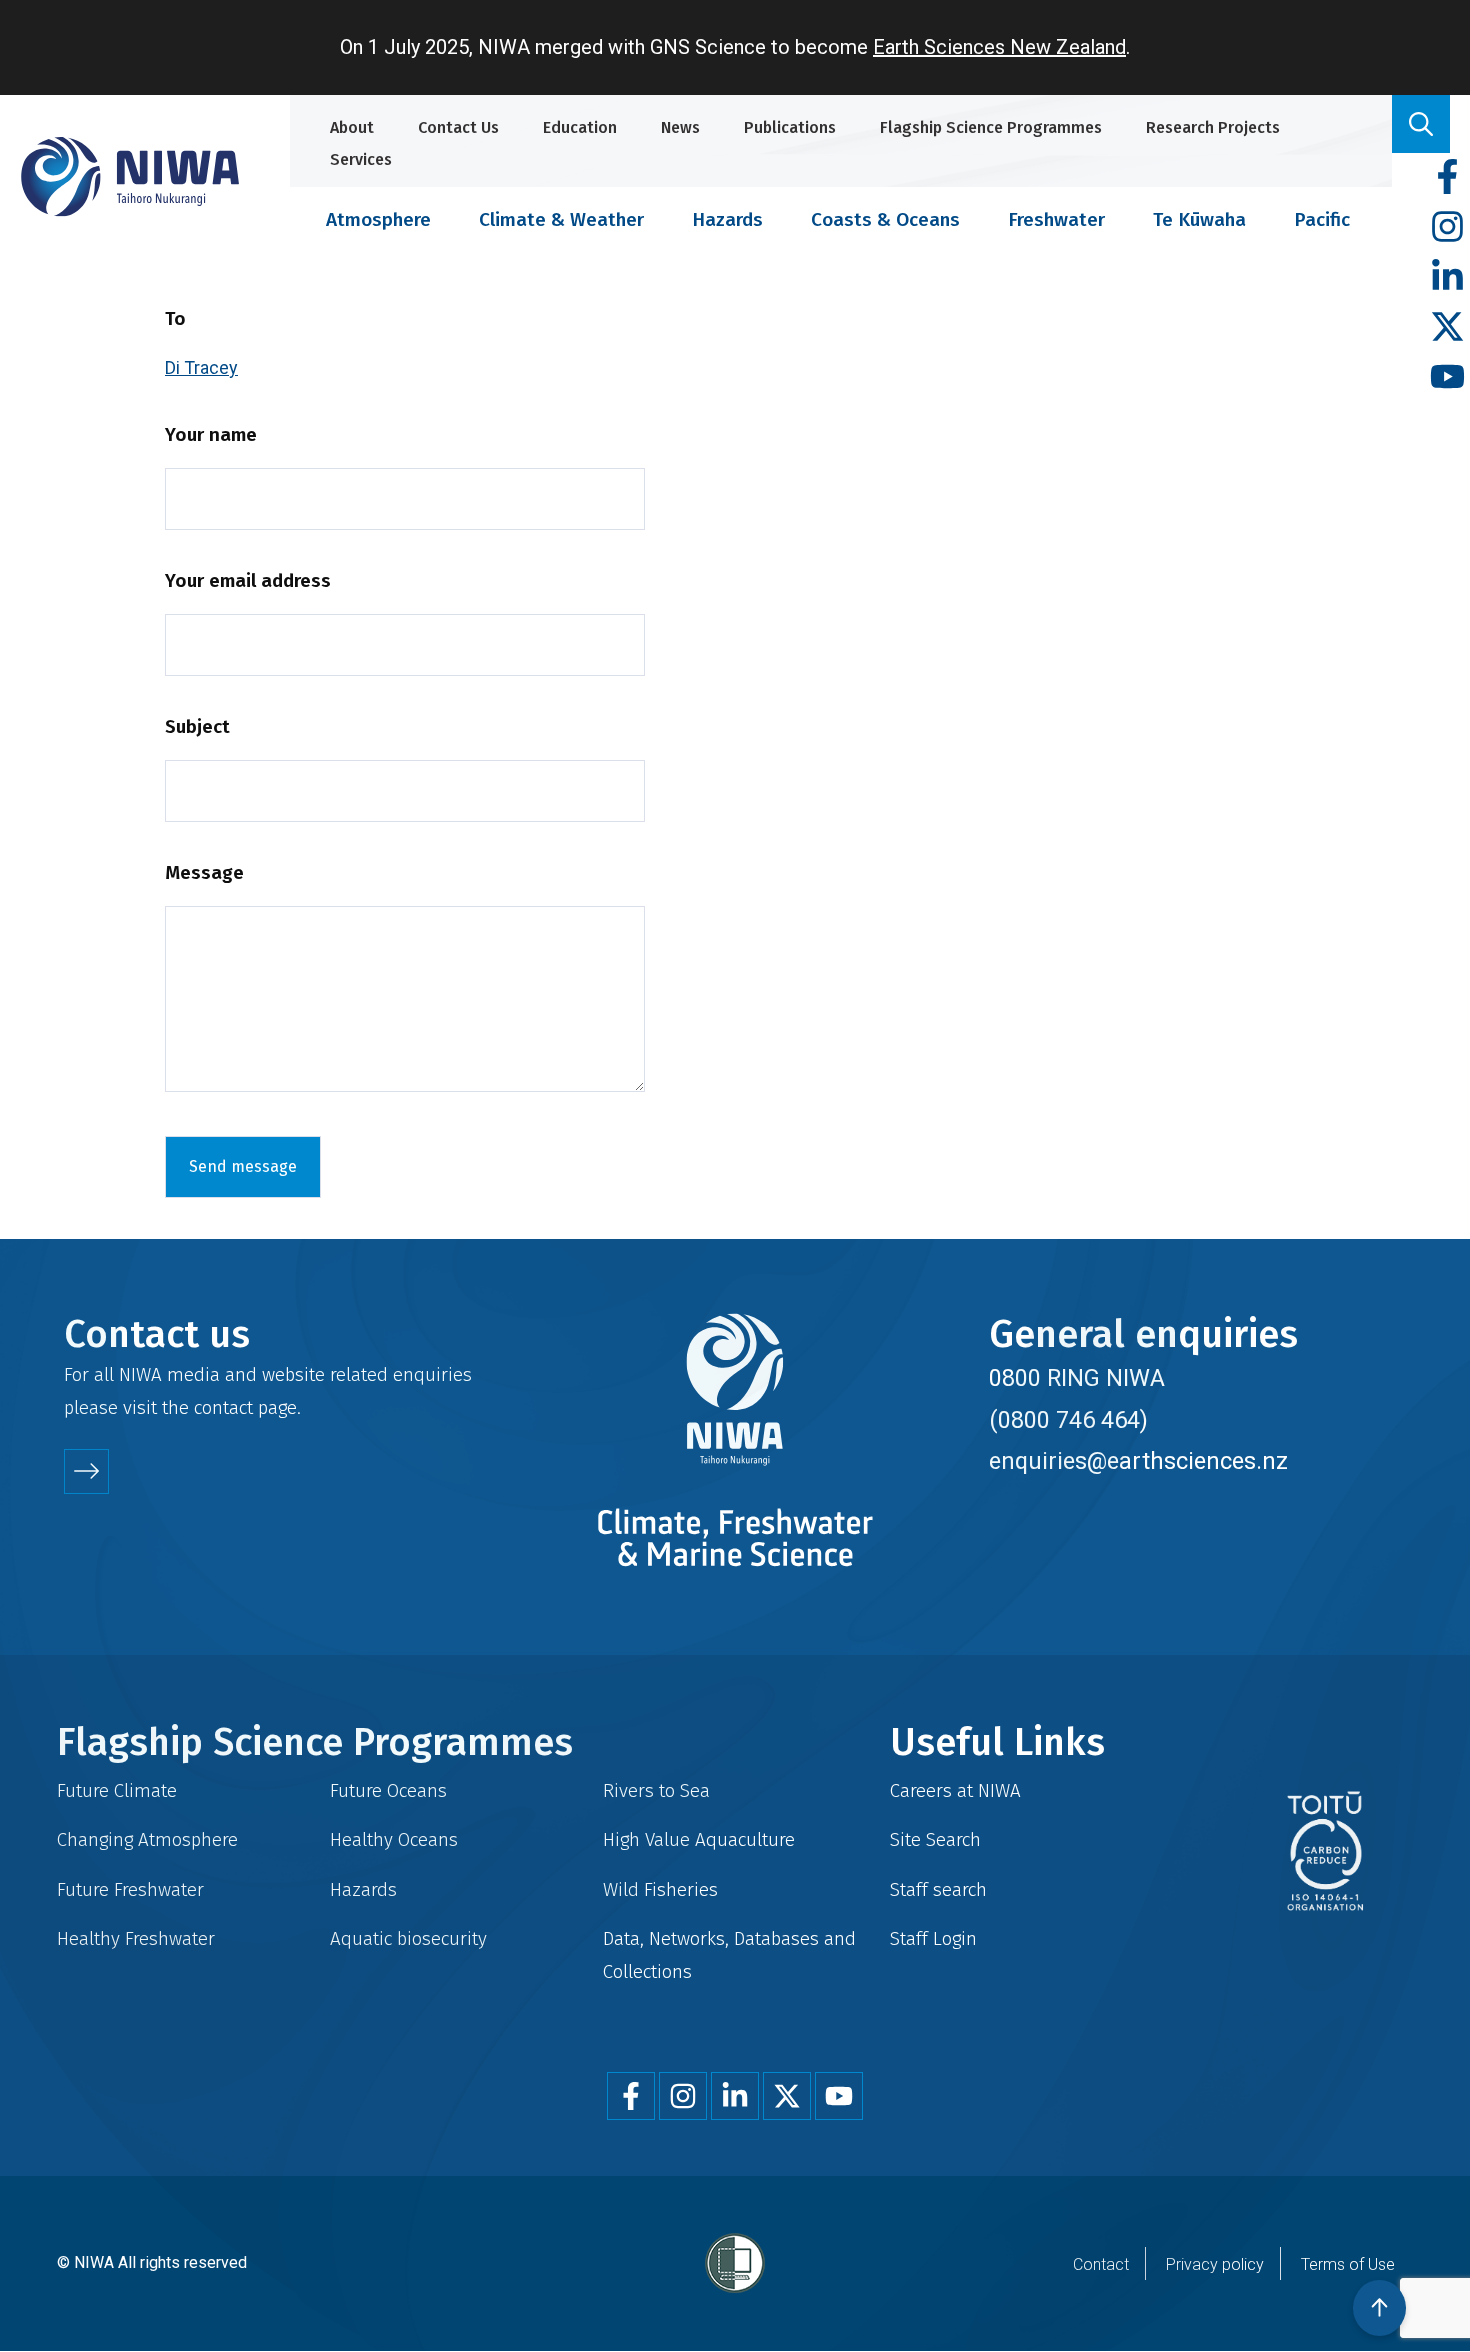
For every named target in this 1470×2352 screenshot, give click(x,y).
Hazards (727, 219)
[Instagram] (1447, 227)
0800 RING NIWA (1077, 1378)
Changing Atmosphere (147, 1839)
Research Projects (1213, 127)
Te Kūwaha (1199, 219)
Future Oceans (388, 1790)
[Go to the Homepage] (130, 176)
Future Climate (117, 1790)
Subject (197, 726)
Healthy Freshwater (136, 1938)
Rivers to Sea (656, 1790)
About (352, 127)
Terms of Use (1348, 2264)
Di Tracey (201, 367)
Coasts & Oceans (885, 219)
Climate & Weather (561, 219)
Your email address (248, 580)
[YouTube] (1447, 377)
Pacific (1322, 219)
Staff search (938, 1889)
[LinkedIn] (1447, 277)
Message (204, 872)
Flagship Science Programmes (991, 127)
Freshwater (1056, 219)
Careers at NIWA (955, 1790)
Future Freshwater (130, 1889)
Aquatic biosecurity (408, 1938)
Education (580, 127)
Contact (1101, 2264)
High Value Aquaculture (699, 1839)
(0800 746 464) (1068, 1420)
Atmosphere (378, 219)
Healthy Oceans (394, 1839)
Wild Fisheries (660, 1889)
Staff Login (933, 1938)
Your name (211, 434)
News (680, 127)
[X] (1447, 327)
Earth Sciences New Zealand (999, 47)
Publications (790, 127)
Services (361, 159)
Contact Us (458, 127)
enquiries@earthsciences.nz (1138, 1461)
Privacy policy (1215, 2264)
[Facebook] (1447, 177)
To (175, 318)
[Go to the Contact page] (86, 1471)
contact (223, 1407)
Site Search (935, 1839)
